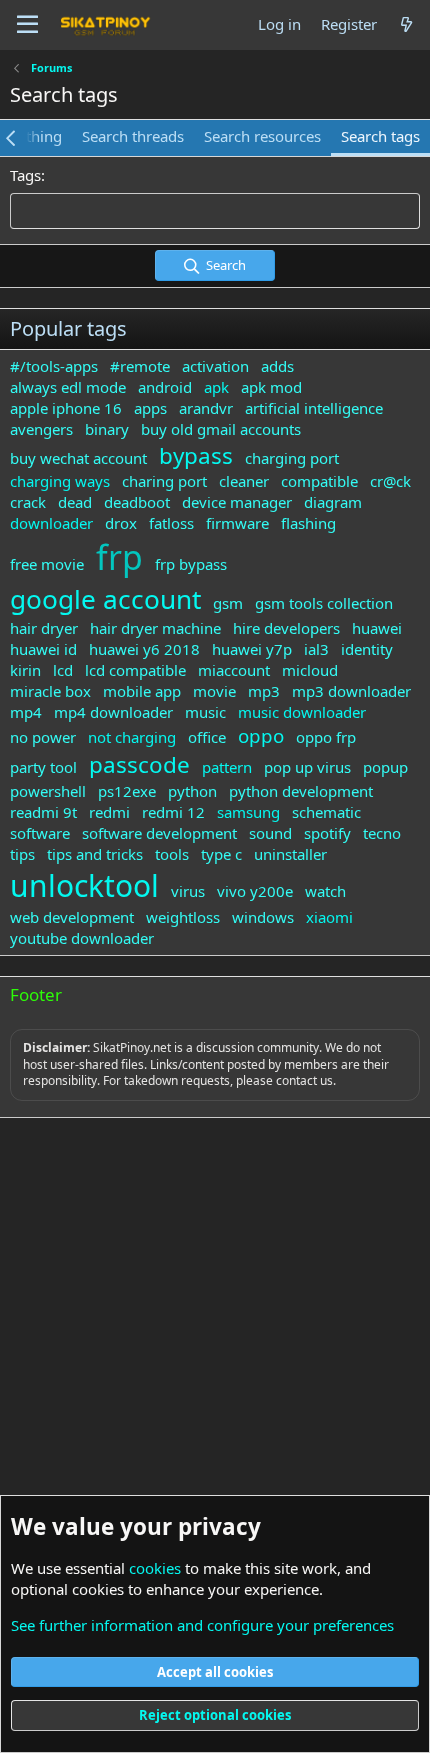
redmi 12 (173, 812)
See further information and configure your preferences (202, 1625)
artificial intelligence (314, 408)
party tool (43, 767)
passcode (139, 764)
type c (221, 854)
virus (188, 891)
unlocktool (84, 885)
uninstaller (290, 854)
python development (301, 791)
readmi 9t (43, 812)
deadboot (137, 502)
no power (43, 737)
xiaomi (329, 917)
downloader (51, 523)
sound (270, 833)
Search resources (262, 136)
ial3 (316, 649)
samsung (248, 812)
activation (215, 366)
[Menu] (27, 25)
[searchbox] (215, 211)
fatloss (171, 523)
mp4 (26, 712)
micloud (310, 670)
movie (214, 691)
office (207, 737)
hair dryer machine (155, 628)
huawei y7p (252, 649)
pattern (227, 767)
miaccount (234, 670)
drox (121, 523)
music (205, 712)
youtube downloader (82, 938)
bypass (196, 455)
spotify (327, 833)
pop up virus (307, 767)
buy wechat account (78, 458)
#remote (140, 366)
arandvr (206, 408)
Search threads (133, 136)
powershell (48, 791)
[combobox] (215, 211)
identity (367, 649)
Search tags (380, 136)
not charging (132, 737)
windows (263, 917)
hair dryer (44, 628)
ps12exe (127, 791)
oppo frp (326, 737)
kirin (25, 670)
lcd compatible (135, 670)
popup (385, 767)
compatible (319, 481)
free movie (47, 564)
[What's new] (406, 24)
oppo (261, 735)
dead (75, 502)
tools (172, 854)
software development (159, 833)
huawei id (43, 649)
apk (216, 387)
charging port (292, 458)
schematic (326, 812)
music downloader (302, 712)
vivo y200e (255, 891)
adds (277, 366)
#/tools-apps (54, 366)
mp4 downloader (113, 712)
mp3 (264, 691)
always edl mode (68, 387)
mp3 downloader (351, 691)
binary (107, 429)
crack (28, 502)
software (40, 833)
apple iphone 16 (66, 408)
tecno (382, 833)
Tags (25, 175)
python (192, 791)
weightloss (183, 917)
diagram (333, 502)
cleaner (244, 481)
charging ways (60, 481)
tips (22, 854)
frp (119, 557)
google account (105, 599)
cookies (155, 1568)
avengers (41, 429)
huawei (377, 628)
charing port (164, 481)
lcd (63, 670)
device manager (237, 502)
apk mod (271, 387)
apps (150, 408)
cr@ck (390, 481)
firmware (237, 523)
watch (325, 891)
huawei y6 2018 (144, 649)
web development (72, 917)
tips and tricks (95, 854)
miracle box (50, 691)
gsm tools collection (324, 603)
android (165, 387)
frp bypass (191, 564)
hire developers (286, 628)
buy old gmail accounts (221, 429)
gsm (228, 603)
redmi (109, 812)
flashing (308, 523)
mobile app (142, 691)
